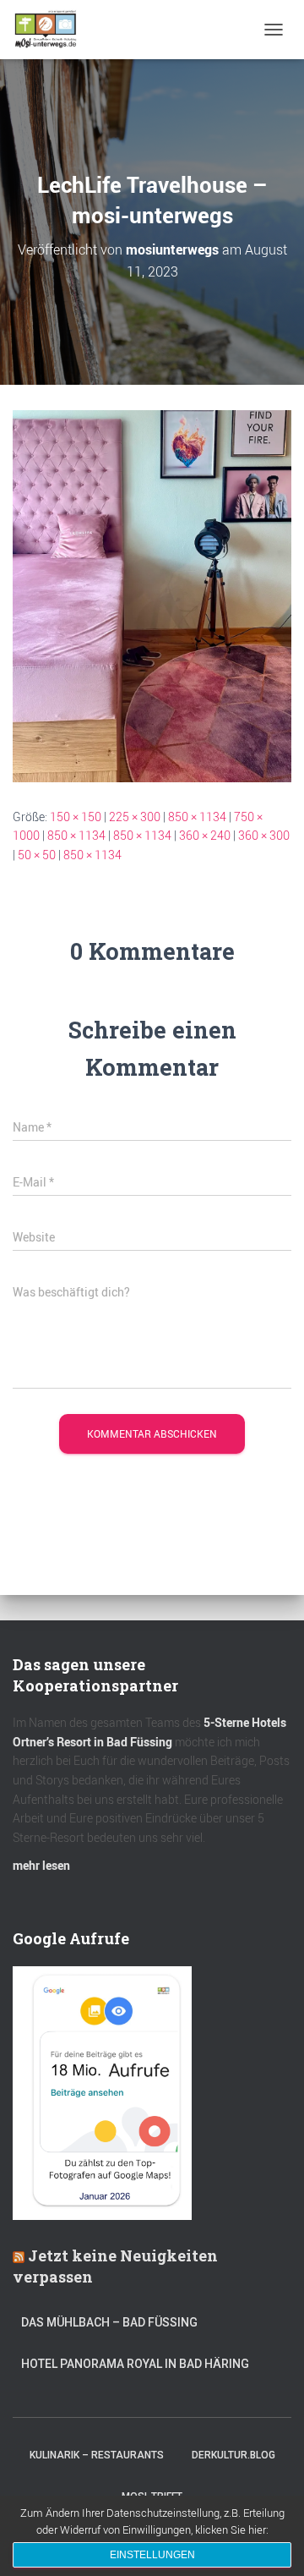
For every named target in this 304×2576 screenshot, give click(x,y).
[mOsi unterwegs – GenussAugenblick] (52, 30)
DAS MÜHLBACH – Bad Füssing (109, 2322)
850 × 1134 (197, 817)
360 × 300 (264, 835)
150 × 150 (76, 817)
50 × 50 (37, 855)
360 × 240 (205, 835)
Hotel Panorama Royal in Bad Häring (135, 2364)
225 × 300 (135, 817)
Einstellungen (152, 2555)
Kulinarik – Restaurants (97, 2455)
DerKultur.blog (233, 2455)
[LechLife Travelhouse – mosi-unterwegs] (152, 594)
